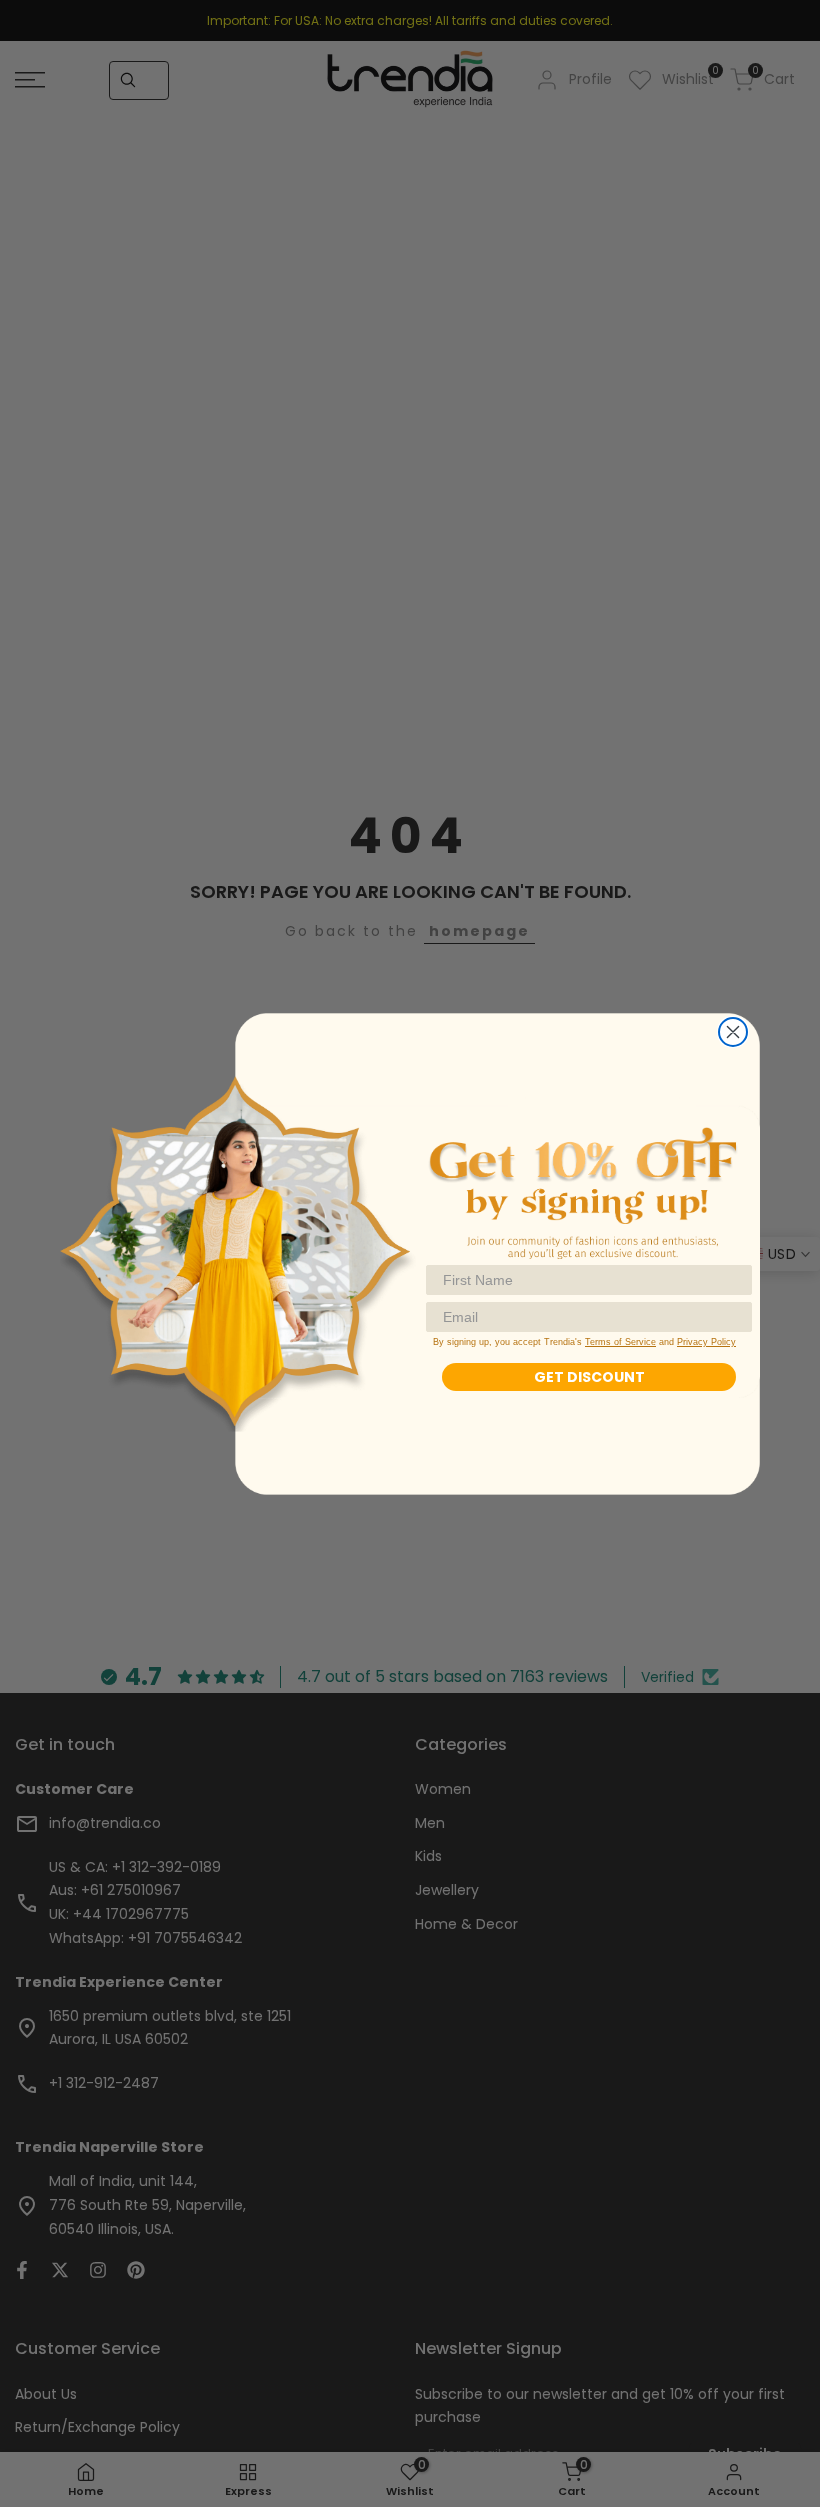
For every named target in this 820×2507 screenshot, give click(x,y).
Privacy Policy (706, 1342)
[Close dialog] (733, 1032)
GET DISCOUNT (589, 1377)
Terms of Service (620, 1342)
